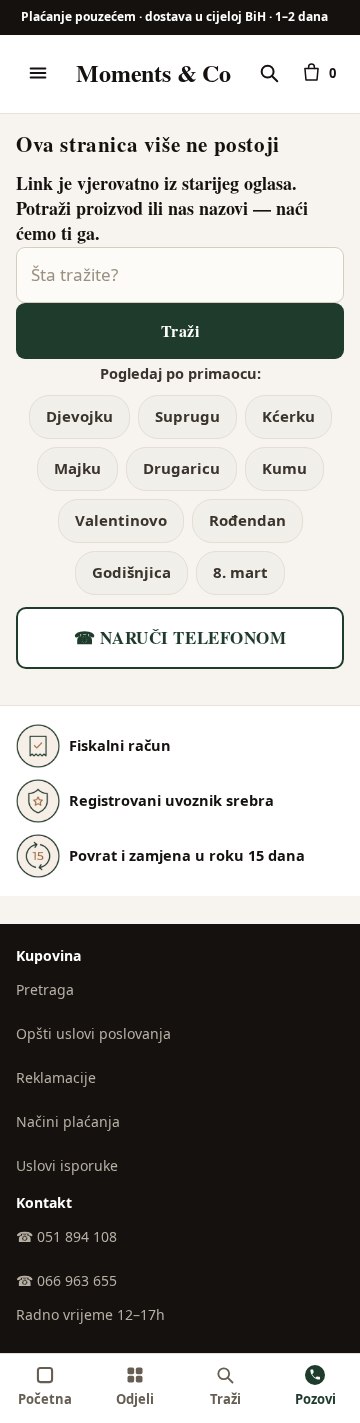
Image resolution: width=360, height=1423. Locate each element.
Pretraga (45, 989)
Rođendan (247, 520)
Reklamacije (56, 1077)
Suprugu (187, 416)
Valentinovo (121, 520)
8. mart (240, 572)
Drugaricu (181, 468)
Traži (180, 330)
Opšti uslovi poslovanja (93, 1033)
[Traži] (269, 73)
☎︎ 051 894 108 (66, 1236)
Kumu (284, 468)
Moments (153, 73)
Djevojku (79, 416)
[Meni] (38, 73)
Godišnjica (131, 572)
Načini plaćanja (68, 1121)
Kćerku (288, 416)
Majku (77, 468)
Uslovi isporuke (67, 1165)
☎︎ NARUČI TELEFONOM (180, 637)
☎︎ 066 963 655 (66, 1280)
